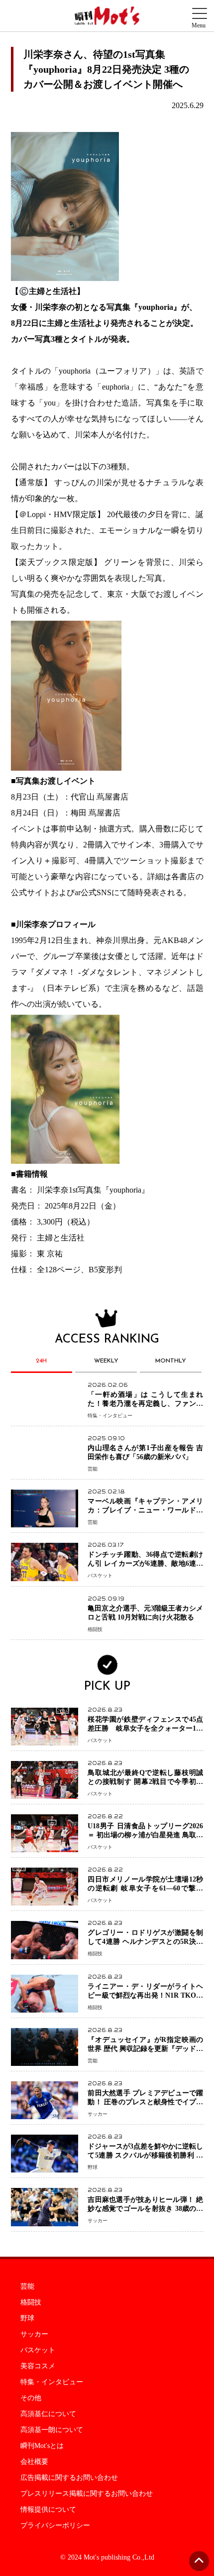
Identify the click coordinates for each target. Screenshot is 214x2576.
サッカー (34, 2334)
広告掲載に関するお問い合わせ (69, 2478)
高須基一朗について (52, 2430)
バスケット (38, 2350)
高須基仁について (48, 2414)
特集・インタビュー (52, 2382)
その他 (31, 2398)
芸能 (27, 2287)
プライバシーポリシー (55, 2526)
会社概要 (34, 2462)
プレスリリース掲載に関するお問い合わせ (87, 2494)
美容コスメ (38, 2366)
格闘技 (31, 2303)
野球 (27, 2318)
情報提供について (48, 2510)
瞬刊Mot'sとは (42, 2446)
